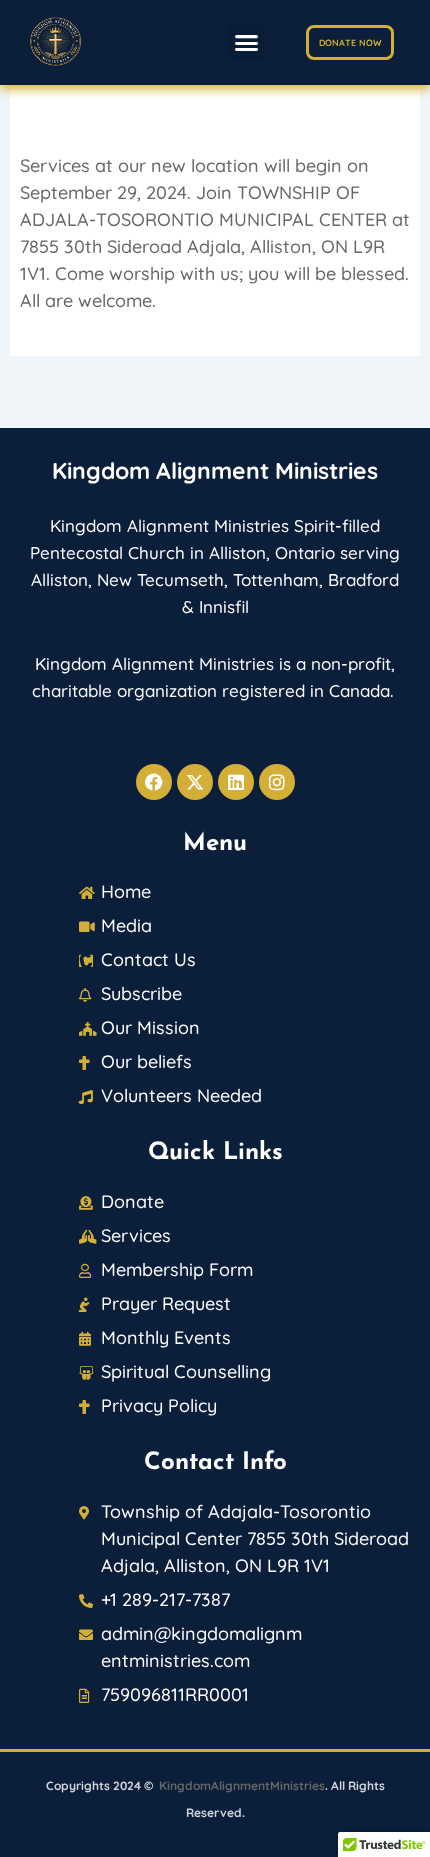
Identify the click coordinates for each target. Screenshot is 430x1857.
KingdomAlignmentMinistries (242, 1785)
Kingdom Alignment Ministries (215, 470)
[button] (247, 43)
